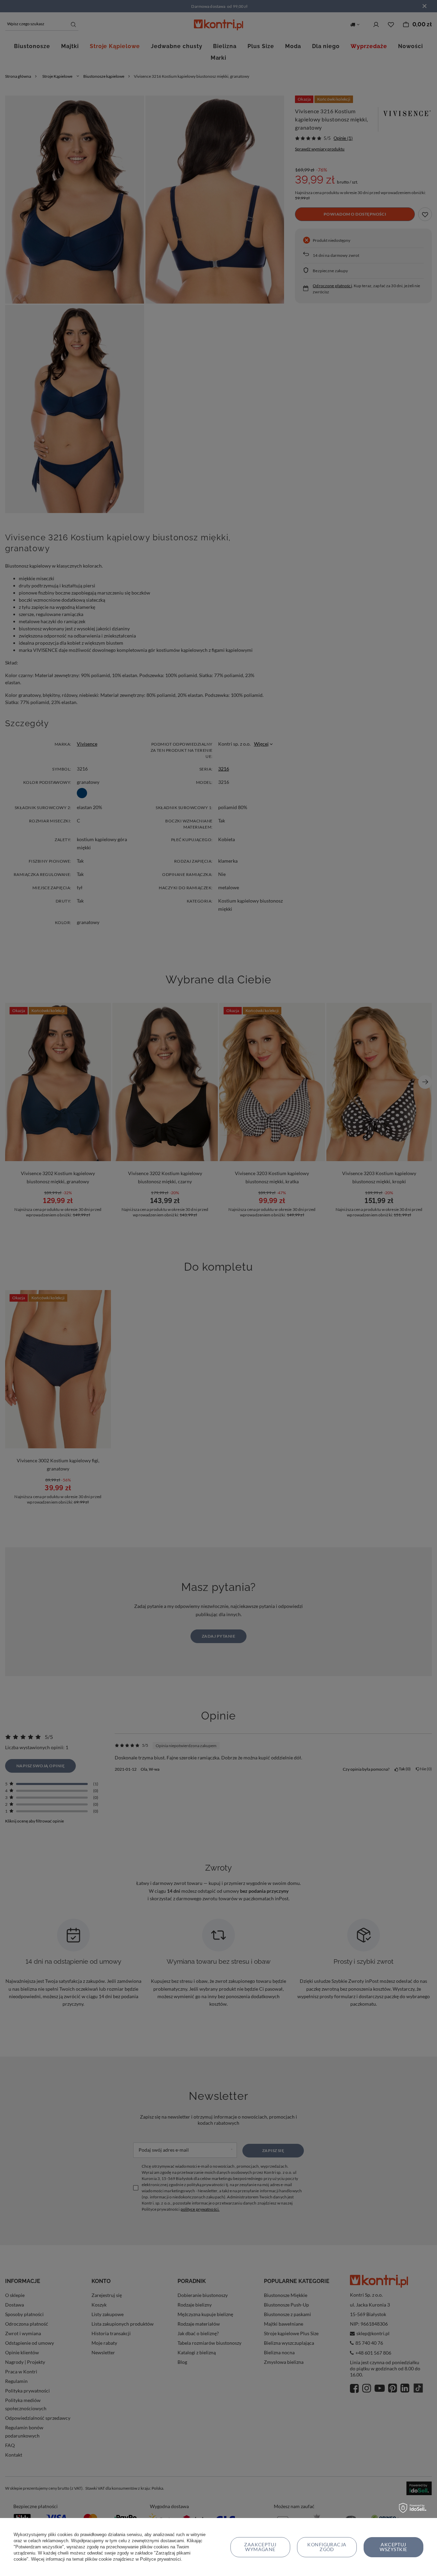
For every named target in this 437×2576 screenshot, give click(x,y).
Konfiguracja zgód (327, 2547)
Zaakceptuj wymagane (260, 2547)
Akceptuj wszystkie (393, 2547)
